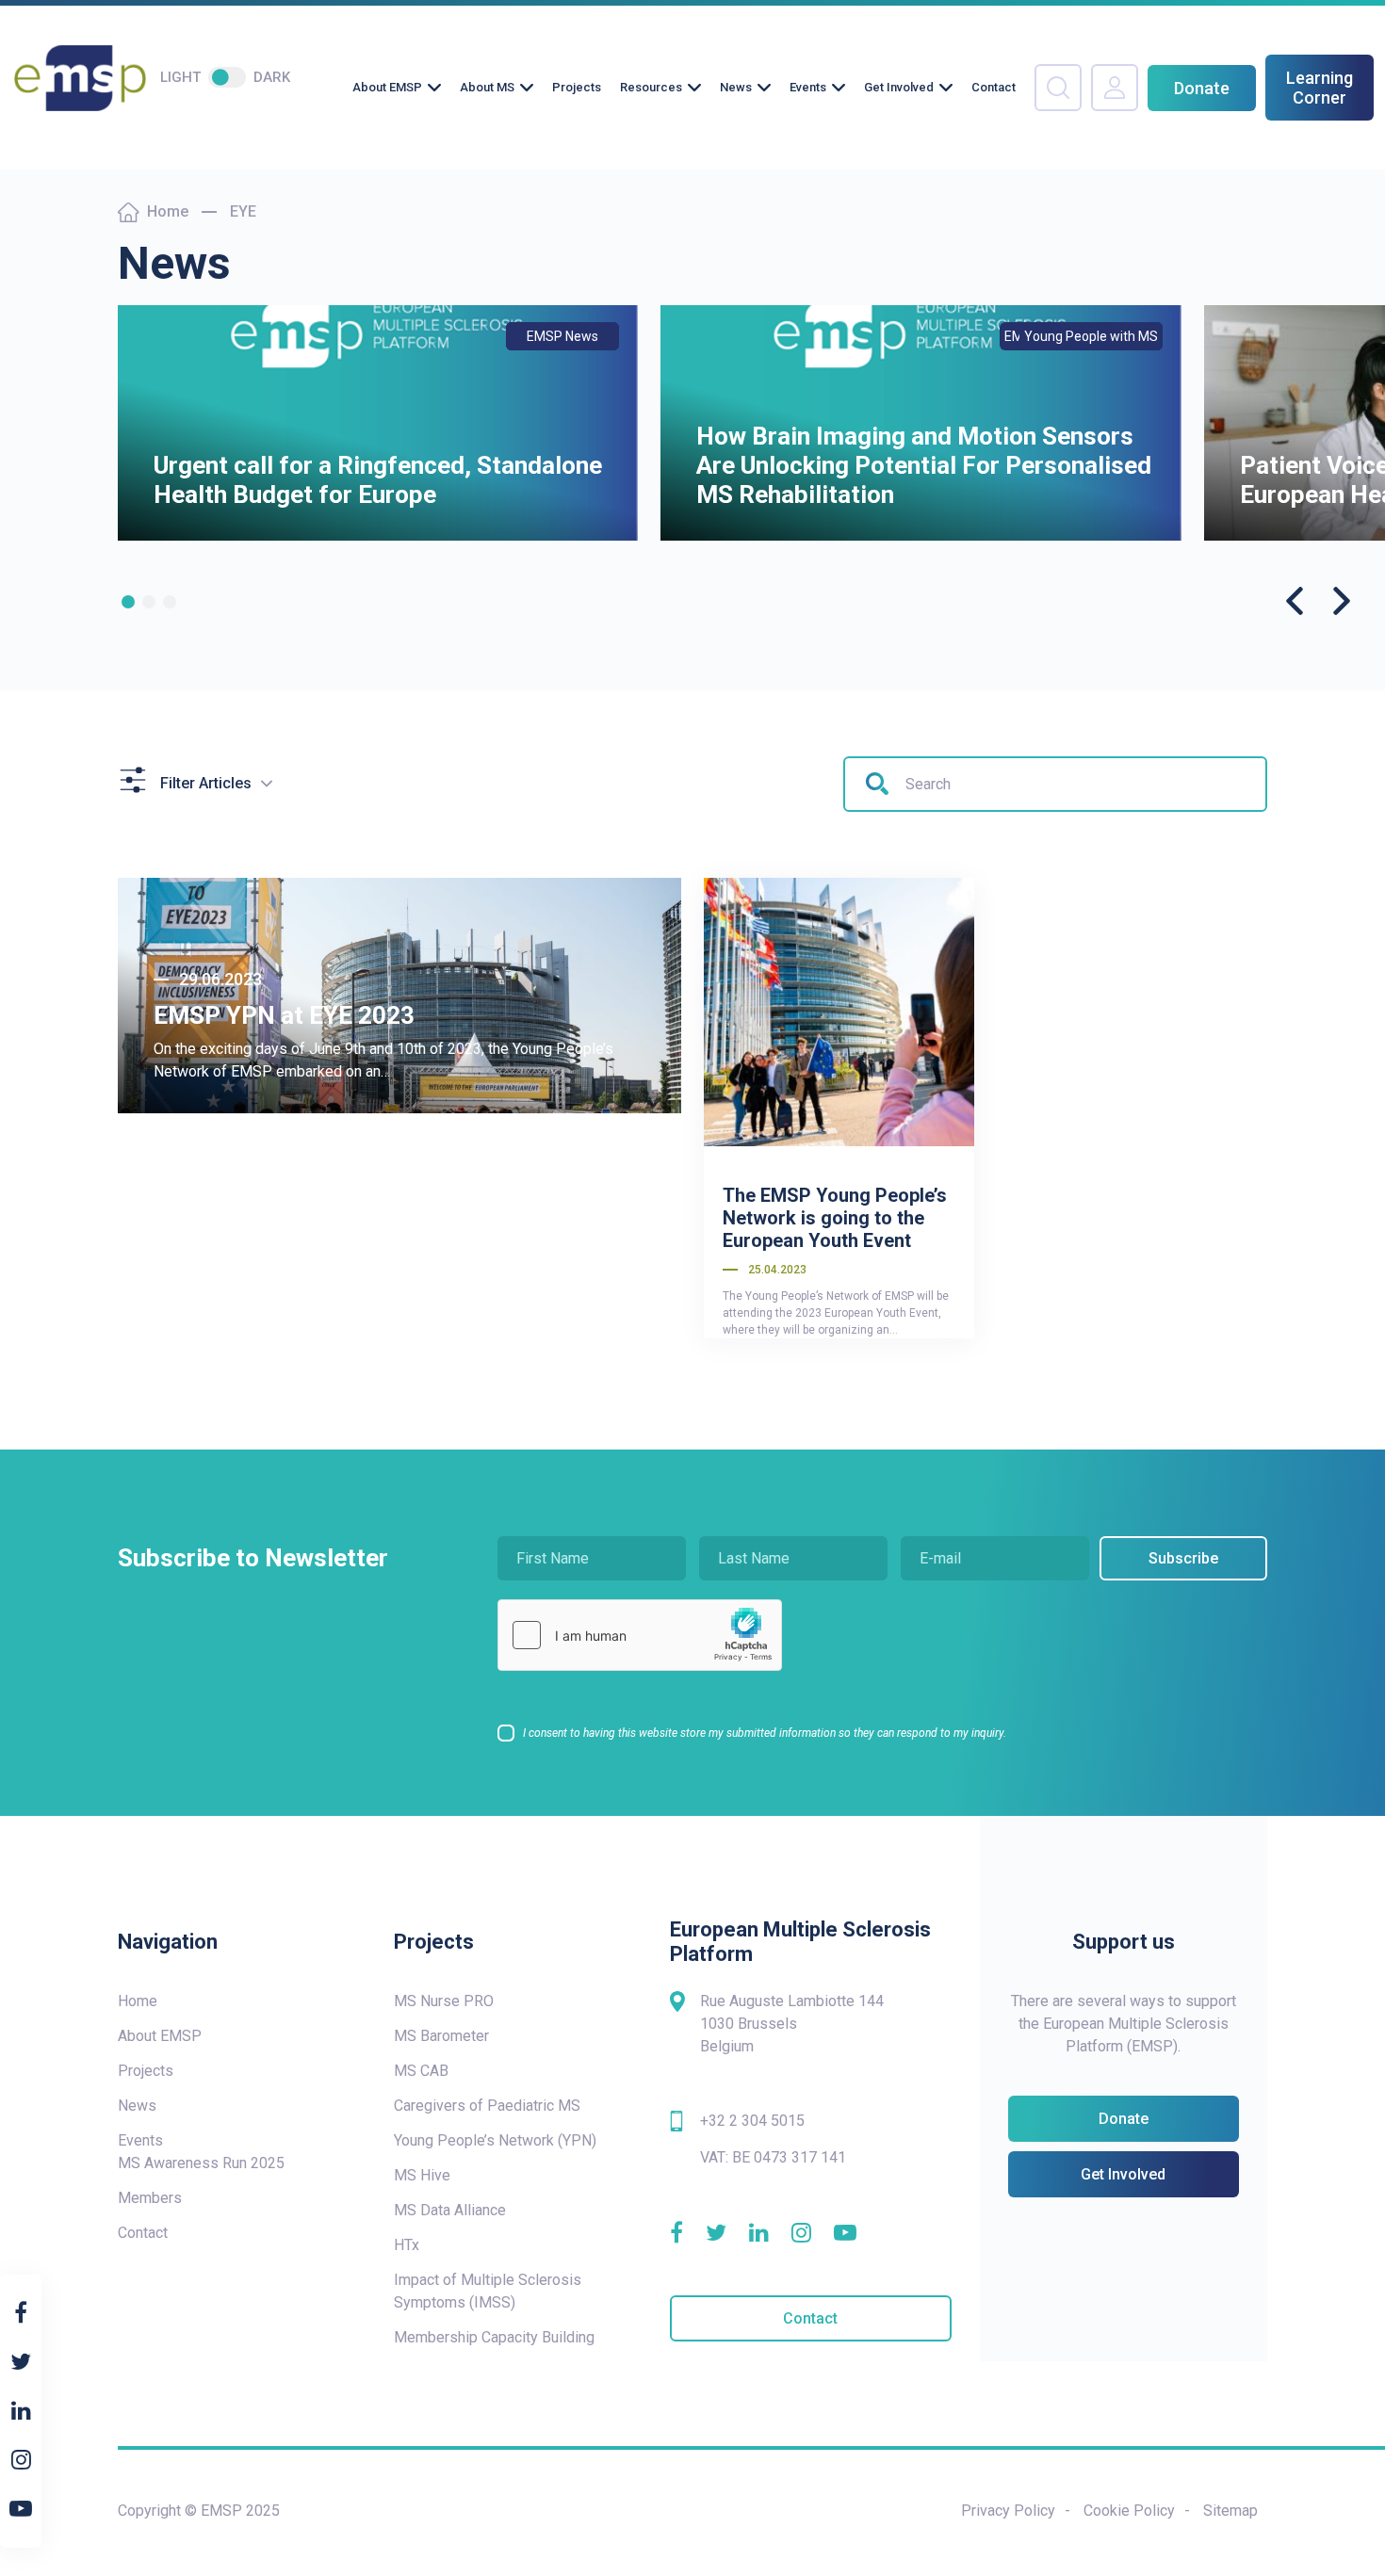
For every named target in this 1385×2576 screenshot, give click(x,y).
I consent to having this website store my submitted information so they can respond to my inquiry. (765, 1733)
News (736, 87)
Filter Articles (206, 783)
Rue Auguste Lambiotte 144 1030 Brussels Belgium (792, 2024)
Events (808, 87)
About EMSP (387, 87)
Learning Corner (1320, 88)
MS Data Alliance (450, 2210)
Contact (994, 87)
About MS (487, 87)
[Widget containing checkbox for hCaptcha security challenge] (640, 1635)
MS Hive (422, 2175)
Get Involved (899, 87)
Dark (272, 77)
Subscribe (1183, 1558)
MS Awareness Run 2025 (201, 2163)
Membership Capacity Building (494, 2337)
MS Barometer (441, 2036)
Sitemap (1230, 2511)
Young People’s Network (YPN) (495, 2140)
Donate (1202, 88)
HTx (407, 2245)
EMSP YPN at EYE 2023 (284, 1015)
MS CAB (421, 2071)
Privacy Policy (1008, 2511)
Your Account (1115, 88)
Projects (577, 87)
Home (168, 211)
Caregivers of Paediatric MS (487, 2106)
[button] (128, 602)
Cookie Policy (1129, 2511)
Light (180, 77)
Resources (651, 87)
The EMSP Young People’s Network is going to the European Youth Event (835, 1218)
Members (150, 2198)
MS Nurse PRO (444, 2001)
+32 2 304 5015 (752, 2121)
